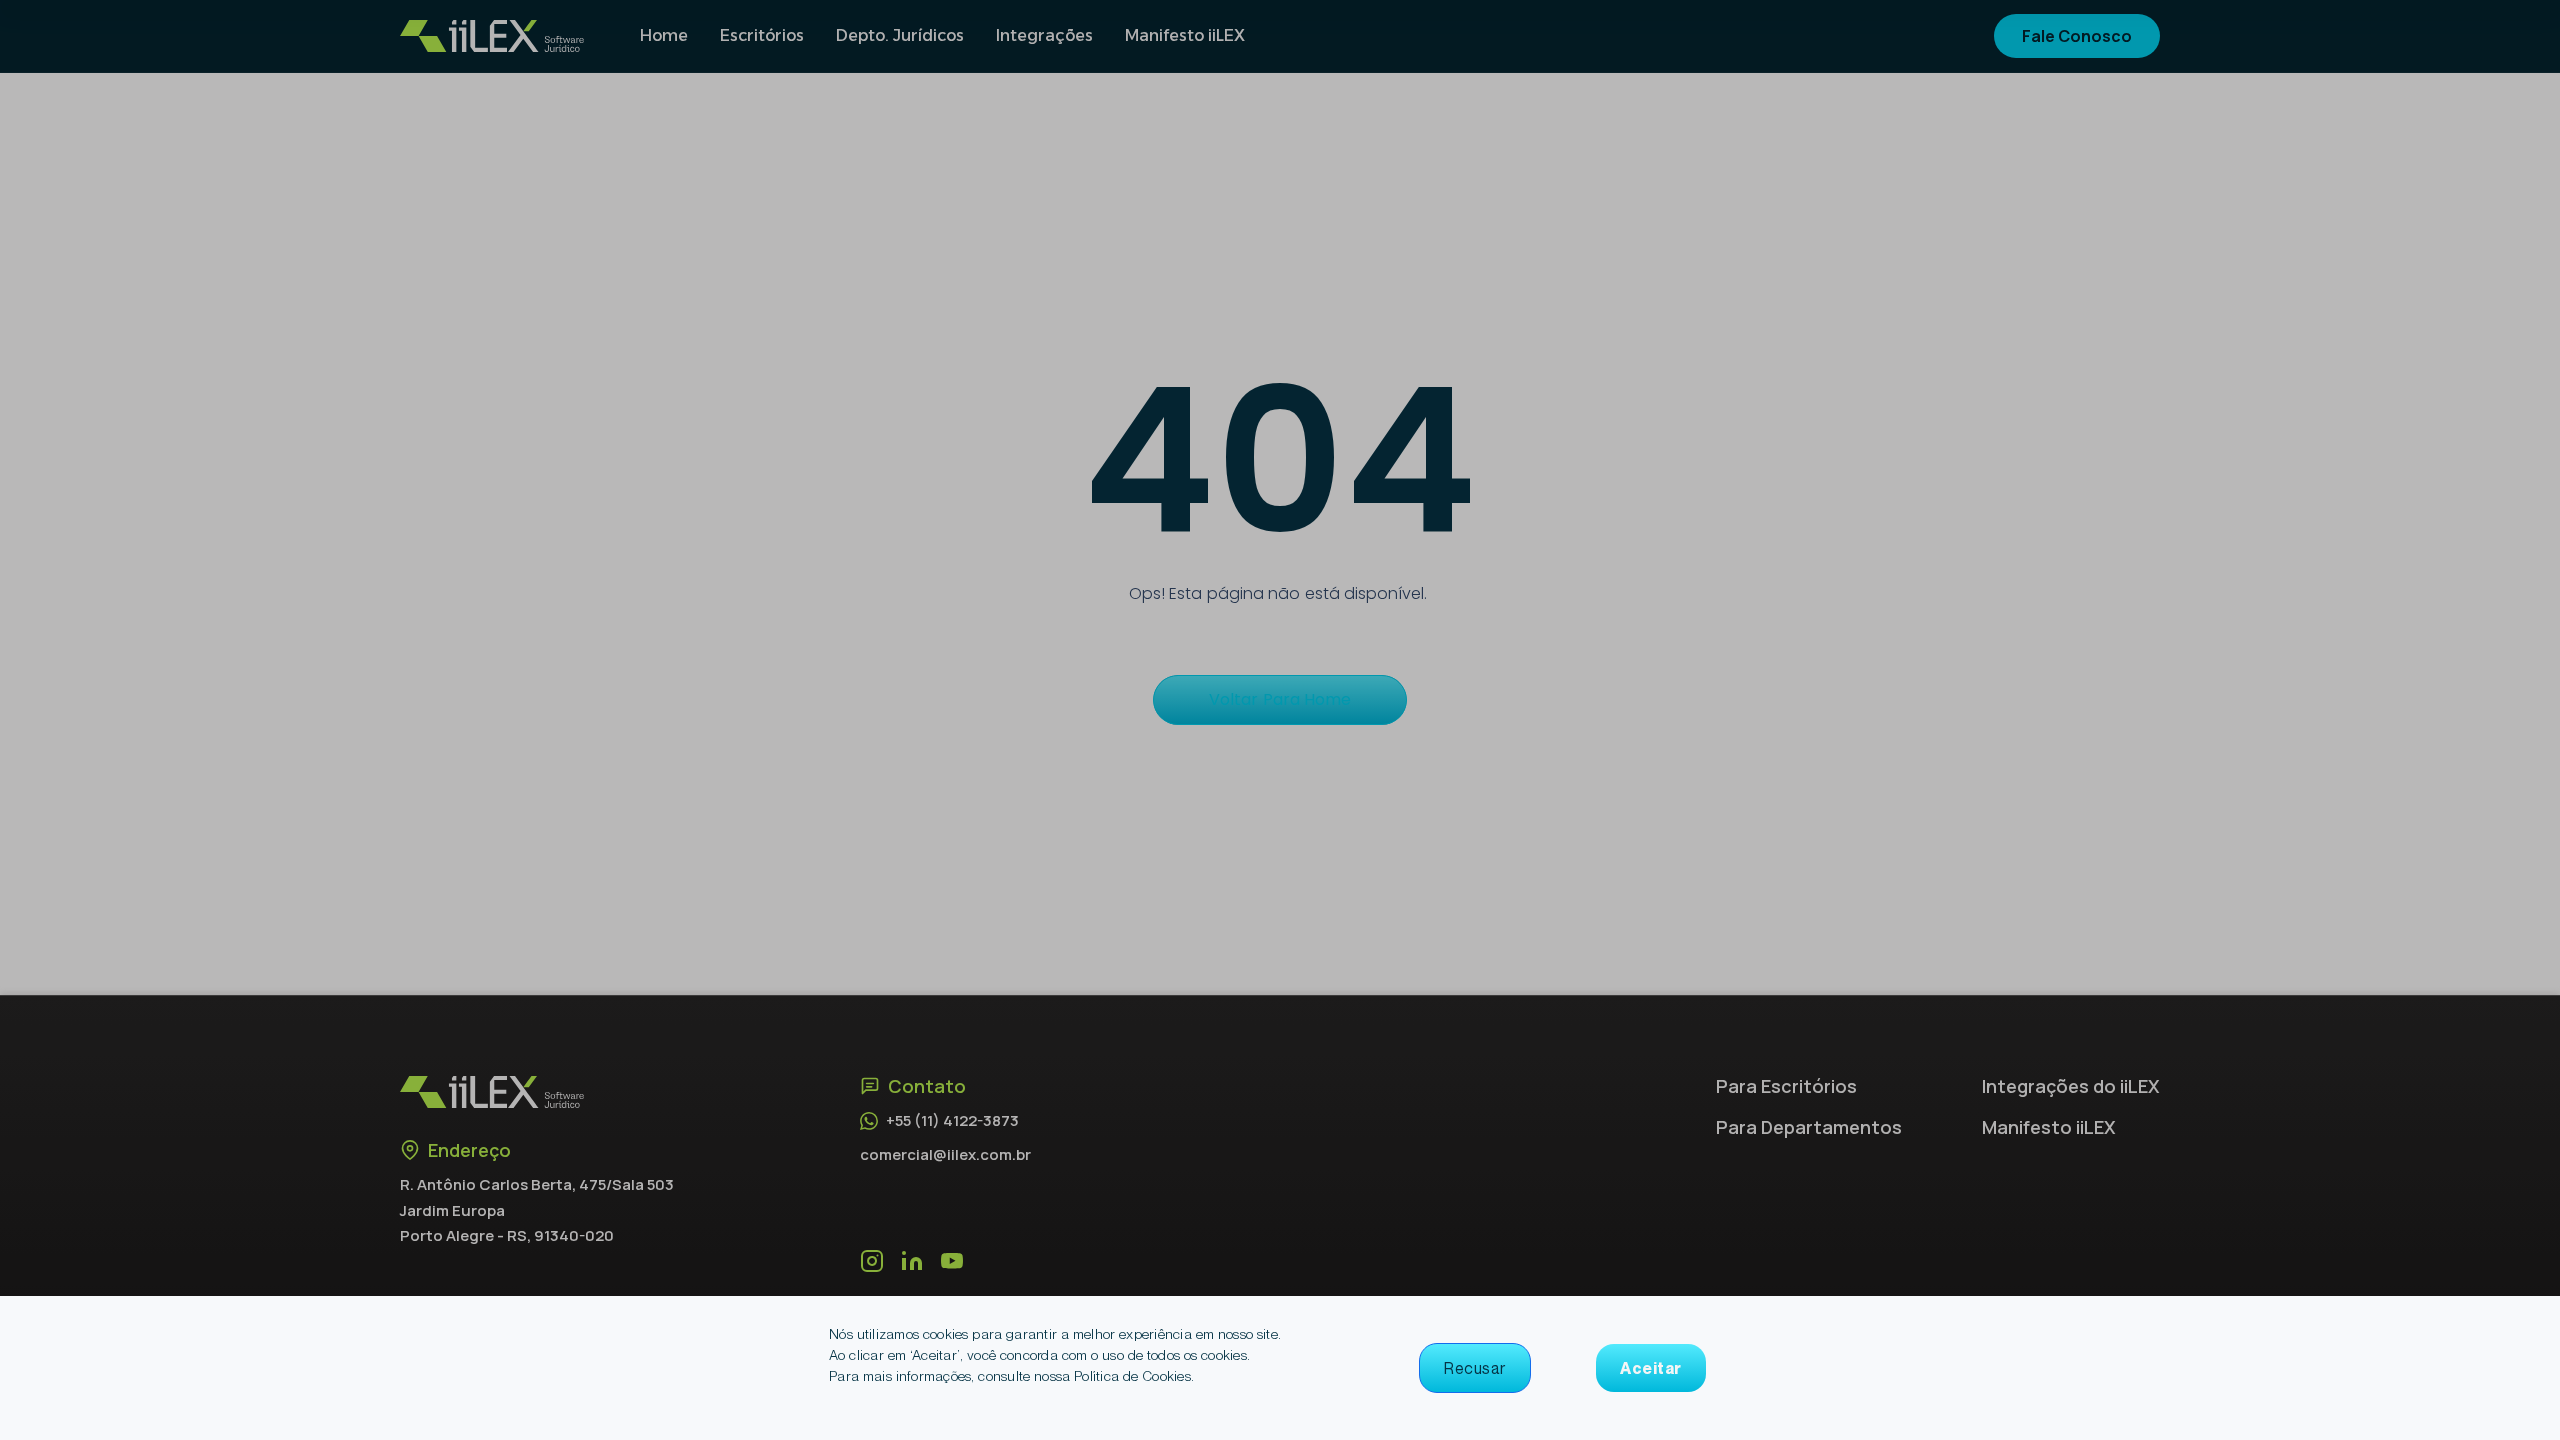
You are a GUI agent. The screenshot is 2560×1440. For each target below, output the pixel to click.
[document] (1280, 720)
